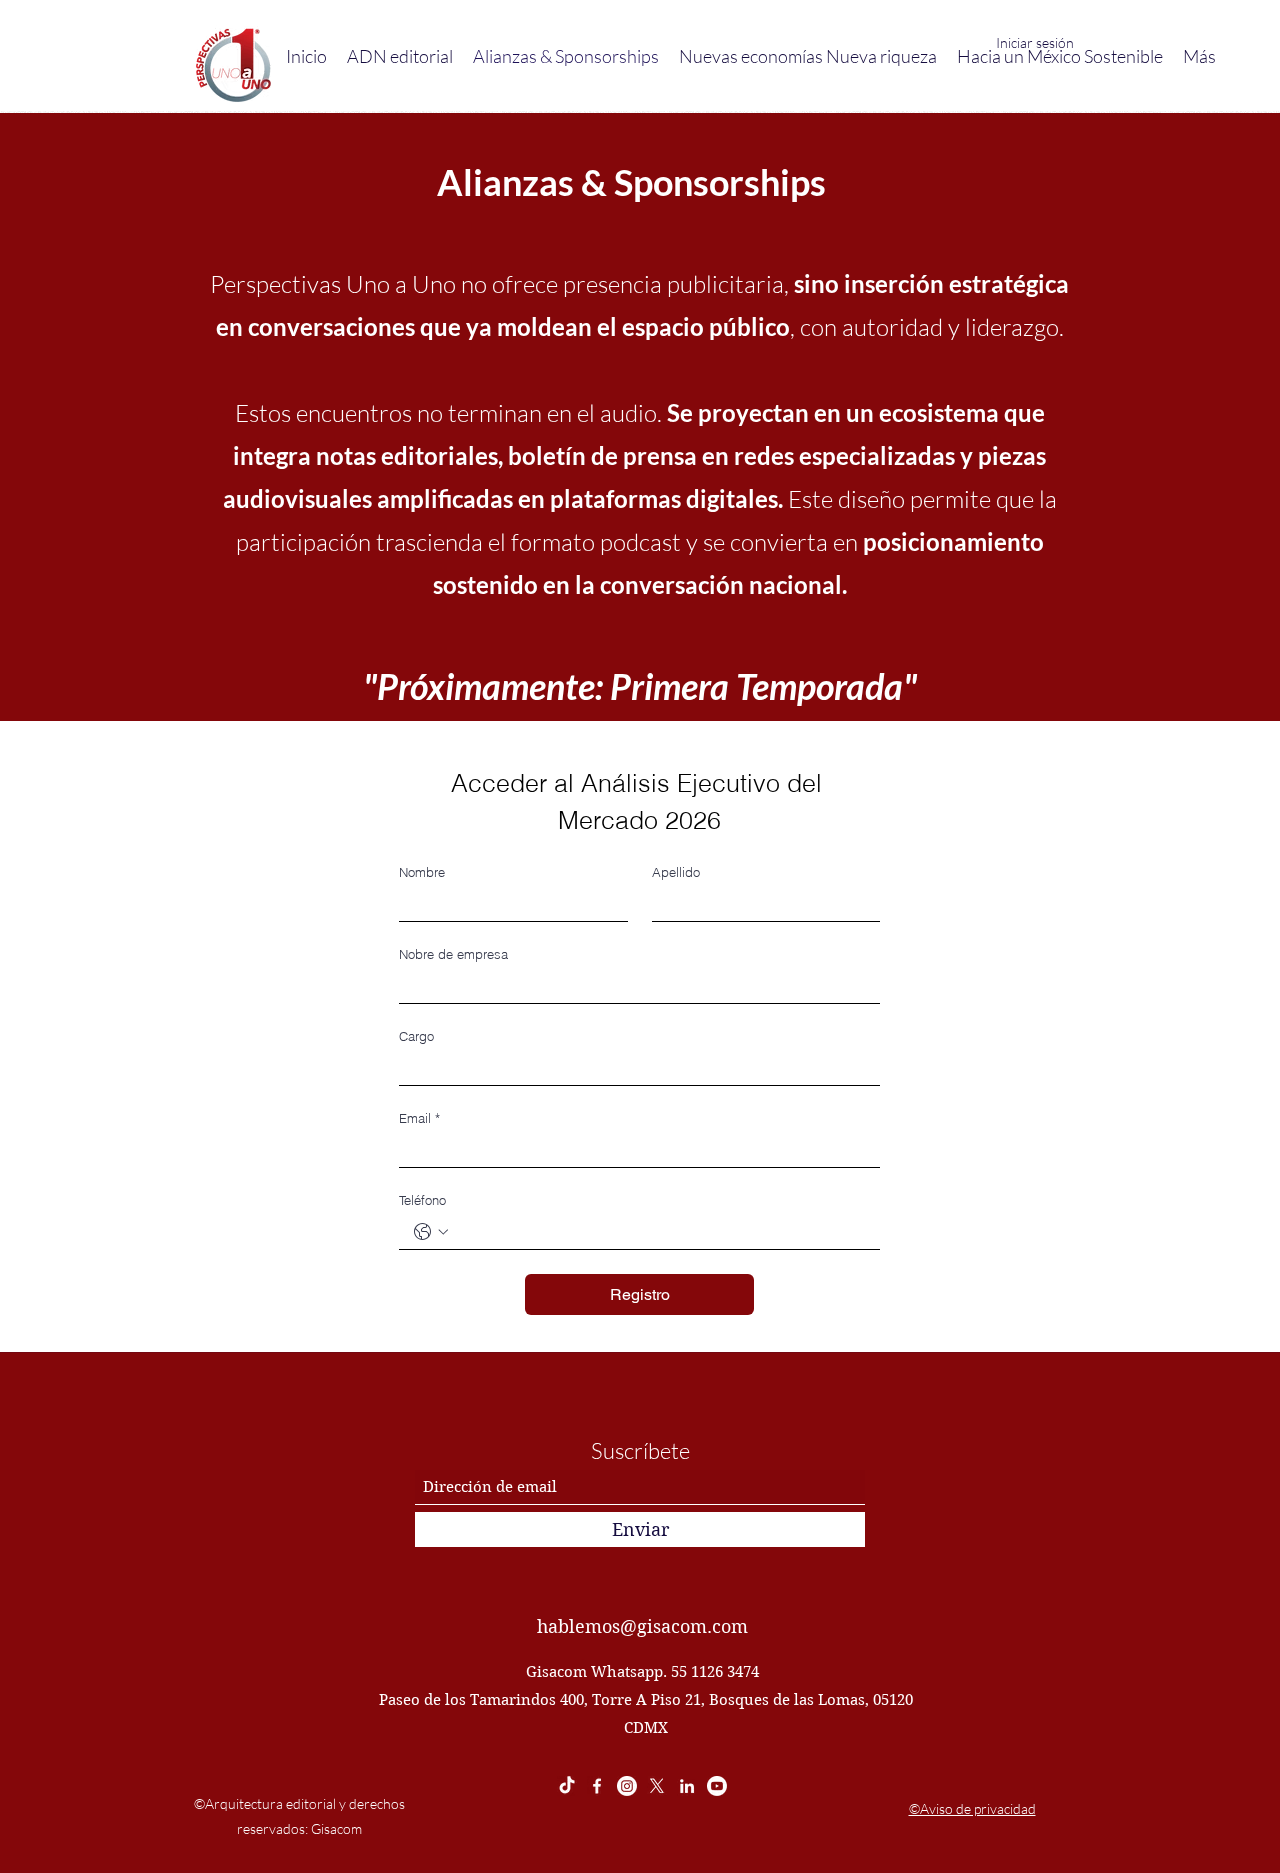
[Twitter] (657, 1786)
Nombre (422, 872)
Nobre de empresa (453, 954)
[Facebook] (597, 1786)
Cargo (416, 1036)
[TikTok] (567, 1786)
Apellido (676, 872)
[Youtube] (717, 1786)
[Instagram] (627, 1786)
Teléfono (422, 1200)
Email (419, 1118)
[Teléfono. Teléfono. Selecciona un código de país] (431, 1232)
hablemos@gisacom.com (642, 1626)
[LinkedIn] (687, 1786)
